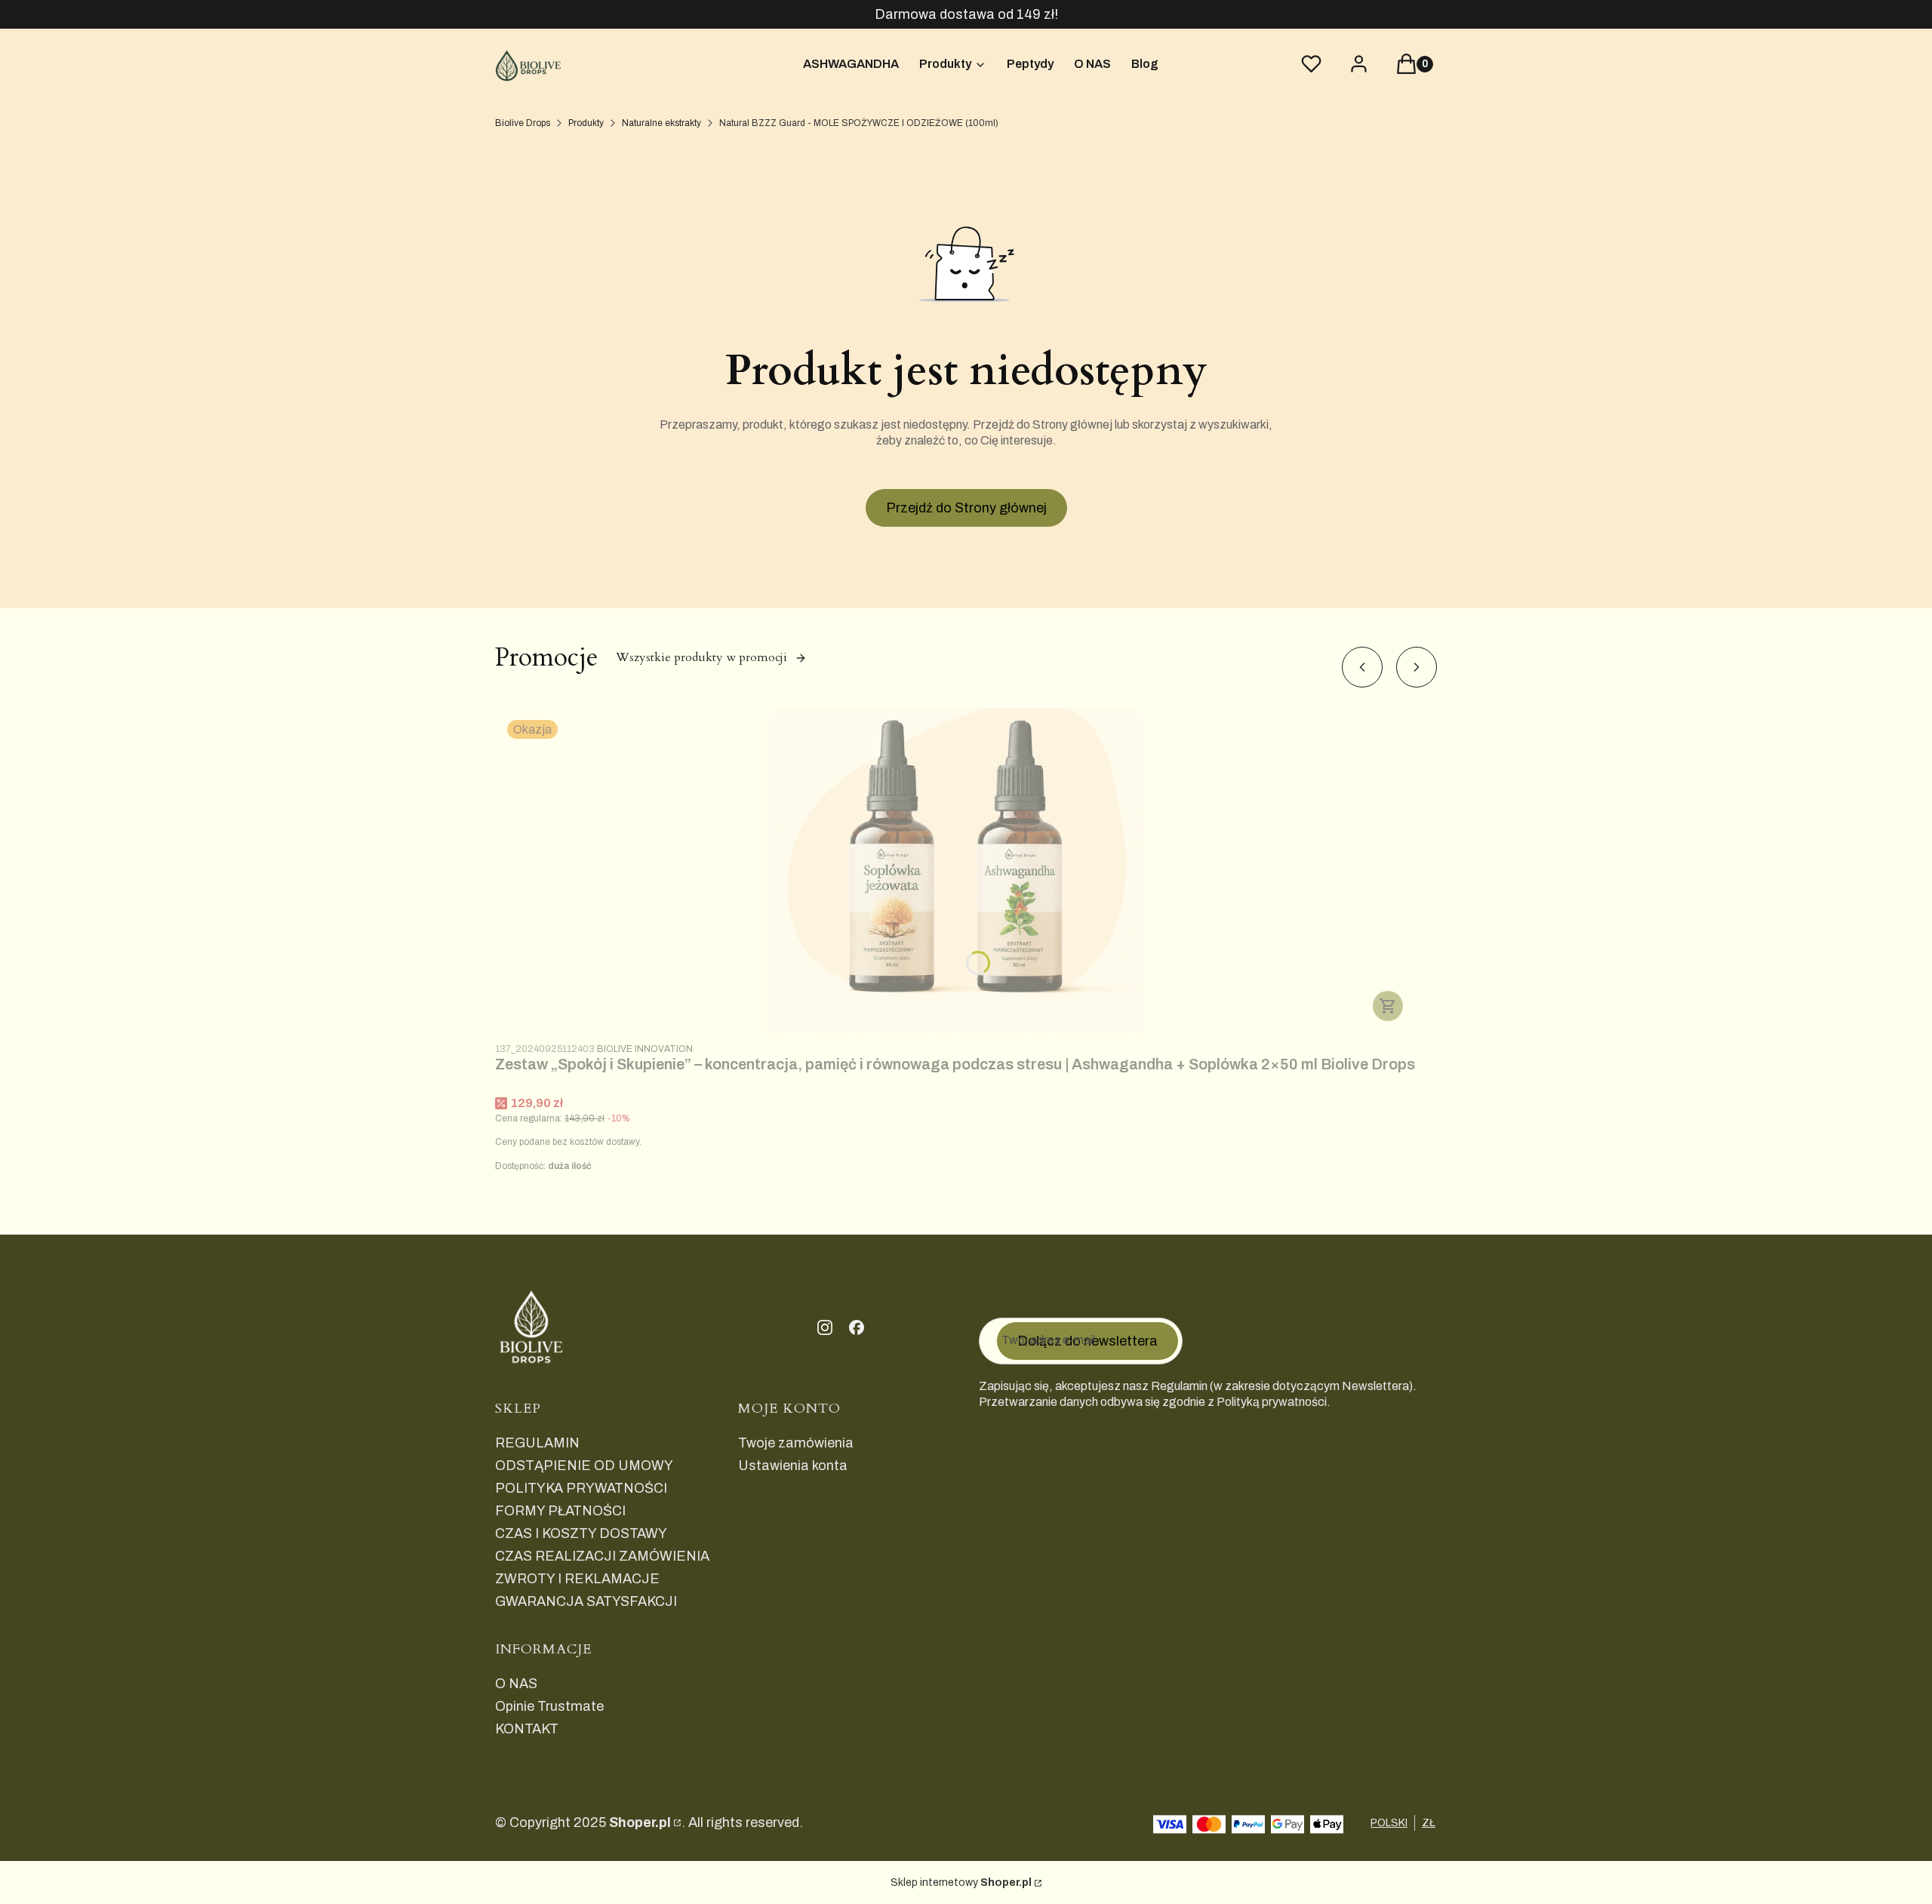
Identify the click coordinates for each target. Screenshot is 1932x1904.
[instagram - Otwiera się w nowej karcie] (825, 1327)
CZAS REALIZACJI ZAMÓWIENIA (602, 1556)
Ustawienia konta (793, 1466)
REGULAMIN (537, 1443)
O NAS (516, 1684)
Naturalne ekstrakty (661, 123)
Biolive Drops (523, 123)
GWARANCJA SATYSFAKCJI (586, 1601)
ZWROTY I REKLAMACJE (577, 1579)
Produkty (586, 123)
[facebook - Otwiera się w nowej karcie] (857, 1327)
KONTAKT (527, 1729)
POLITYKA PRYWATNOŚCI (581, 1488)
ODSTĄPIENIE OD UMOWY (584, 1466)
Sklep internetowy (961, 1882)
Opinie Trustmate (549, 1706)
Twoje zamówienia (796, 1443)
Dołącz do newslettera (1088, 1341)
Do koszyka (1388, 1006)
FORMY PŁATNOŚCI (560, 1511)
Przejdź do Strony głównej (966, 508)
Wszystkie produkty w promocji (701, 657)
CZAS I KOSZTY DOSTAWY (581, 1533)
